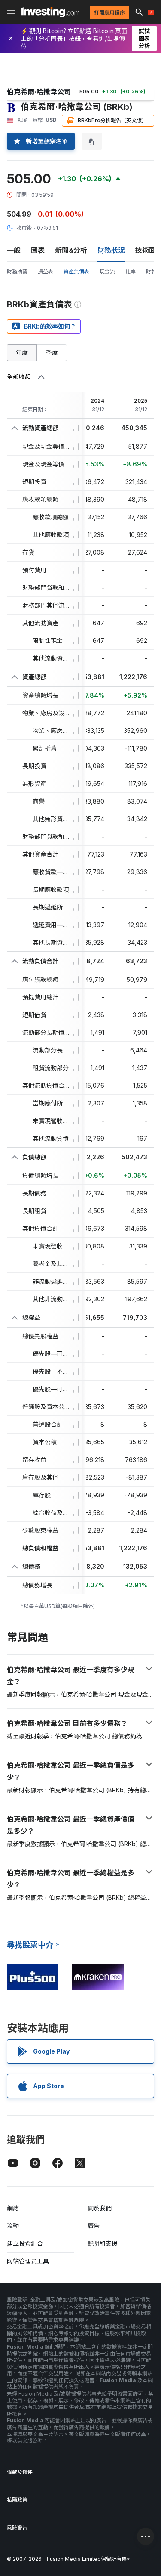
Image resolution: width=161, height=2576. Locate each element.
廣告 (94, 2226)
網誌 (13, 2208)
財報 (151, 272)
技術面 (146, 250)
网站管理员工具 (28, 2261)
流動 (13, 2226)
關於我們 (100, 2208)
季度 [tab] (52, 352)
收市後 (24, 228)
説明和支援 (103, 2243)
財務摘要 (17, 272)
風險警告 (17, 2528)
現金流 (107, 272)
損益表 (46, 272)
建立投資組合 (25, 2243)
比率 (131, 272)
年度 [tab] (22, 352)
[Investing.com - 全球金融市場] (50, 12)
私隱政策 (17, 2500)
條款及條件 (20, 2472)
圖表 (38, 250)
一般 (14, 250)
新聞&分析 (71, 250)
